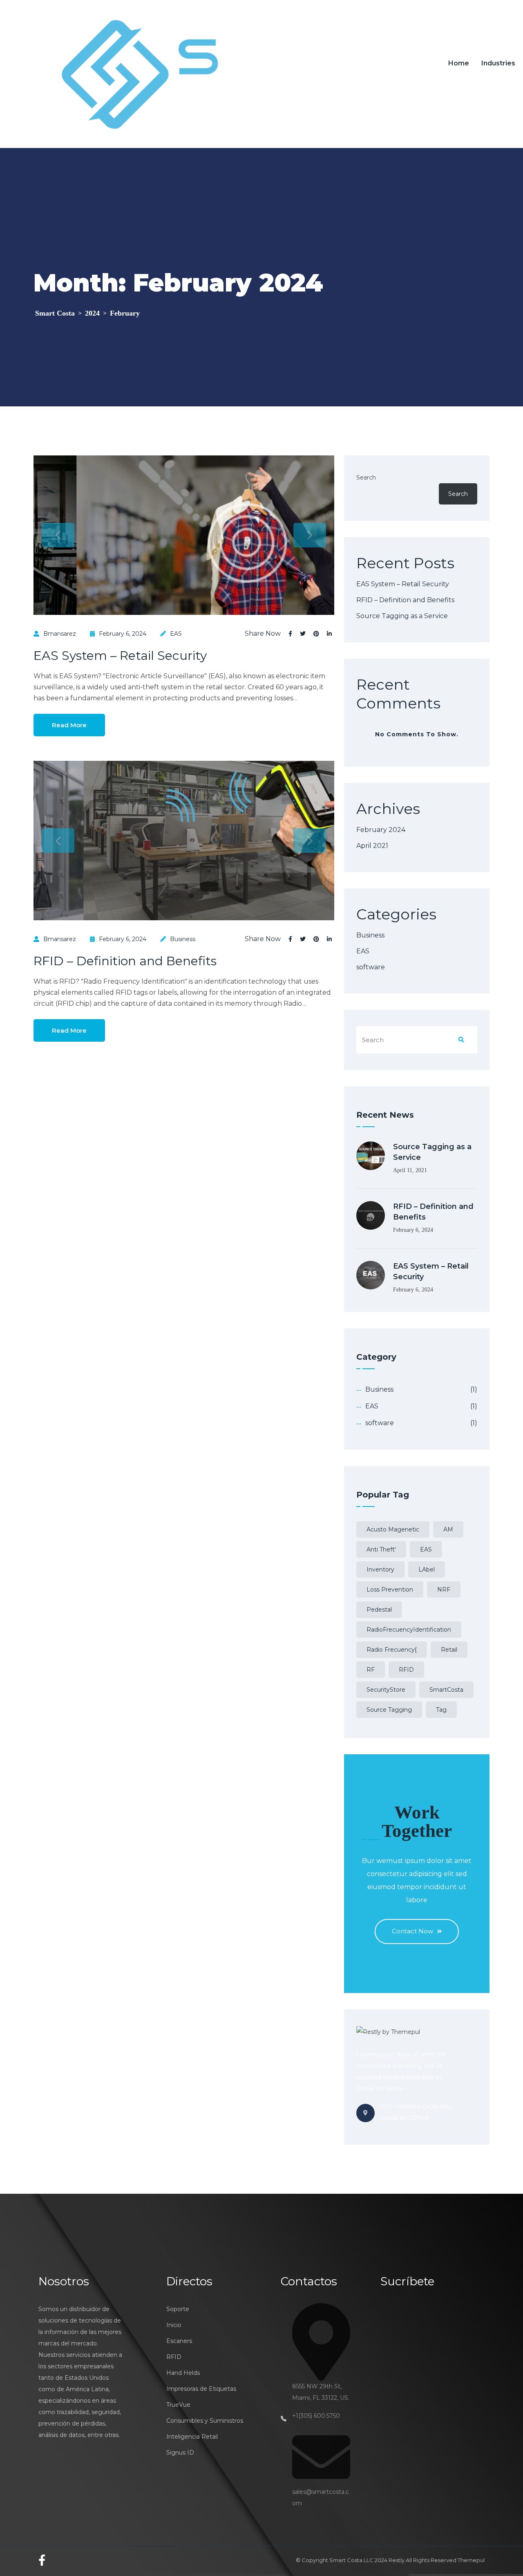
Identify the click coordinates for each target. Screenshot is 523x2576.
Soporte (178, 2309)
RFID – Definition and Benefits (125, 961)
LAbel (427, 1569)
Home (459, 63)
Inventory (380, 1569)
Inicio (174, 2325)
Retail (449, 1650)
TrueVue (178, 2405)
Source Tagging (389, 1710)
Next (310, 535)
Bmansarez (60, 634)
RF (371, 1670)
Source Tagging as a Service (402, 616)
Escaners (179, 2341)
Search (366, 478)
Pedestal (379, 1610)
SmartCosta (446, 1690)
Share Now (263, 634)
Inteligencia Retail (192, 2437)
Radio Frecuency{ (392, 1650)
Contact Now (412, 1931)
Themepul (471, 2560)
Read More (69, 725)
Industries (498, 63)
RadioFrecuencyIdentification (409, 1630)
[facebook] (42, 2560)
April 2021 (372, 846)
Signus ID (180, 2453)
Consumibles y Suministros (205, 2421)
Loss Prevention (390, 1590)
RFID (406, 1670)
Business (183, 939)
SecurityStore (386, 1690)
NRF (444, 1590)
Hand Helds (183, 2373)
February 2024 (381, 830)
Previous (58, 535)
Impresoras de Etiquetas (201, 2389)
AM (448, 1529)
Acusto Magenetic (393, 1529)
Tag (441, 1710)
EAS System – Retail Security (120, 656)
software (371, 967)
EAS (176, 634)
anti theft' (381, 1549)
